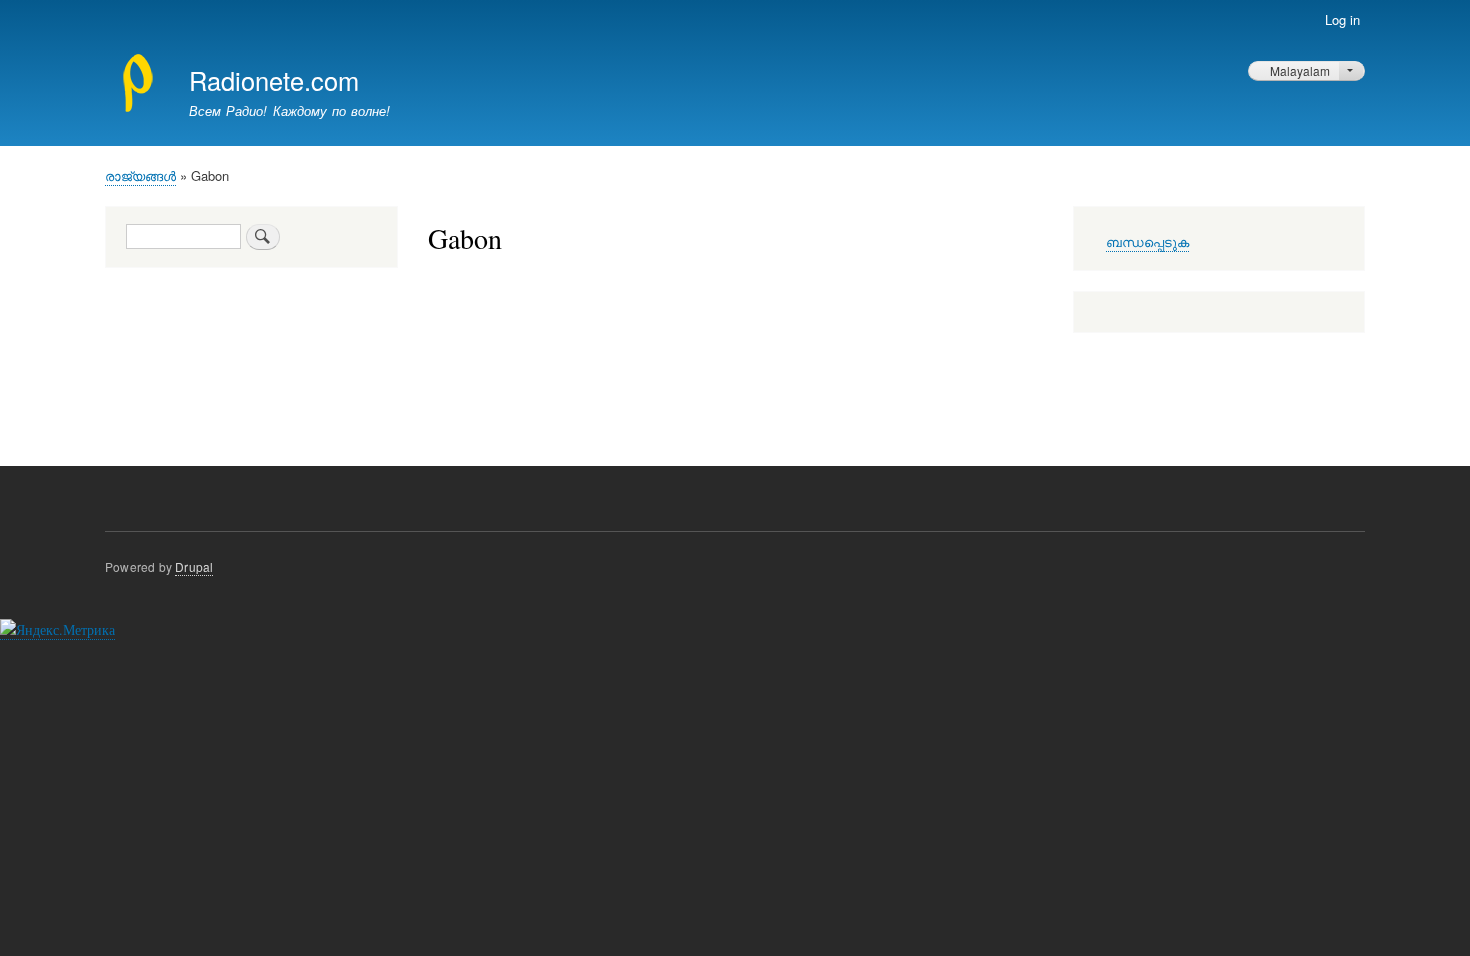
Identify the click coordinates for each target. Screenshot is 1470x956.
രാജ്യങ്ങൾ (140, 175)
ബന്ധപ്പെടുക (1147, 242)
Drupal (194, 566)
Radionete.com (274, 80)
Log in (1342, 19)
